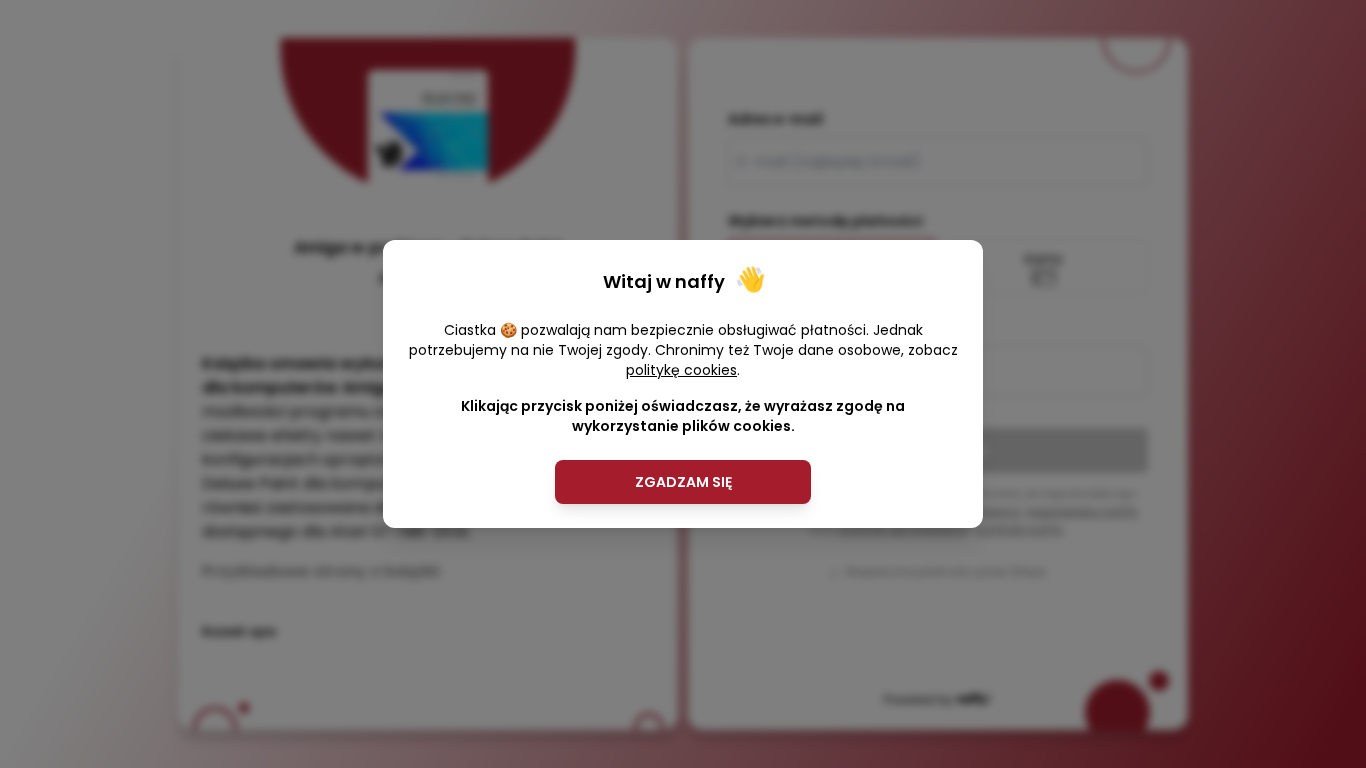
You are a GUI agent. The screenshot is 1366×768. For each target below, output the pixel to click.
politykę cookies (681, 370)
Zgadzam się (683, 482)
